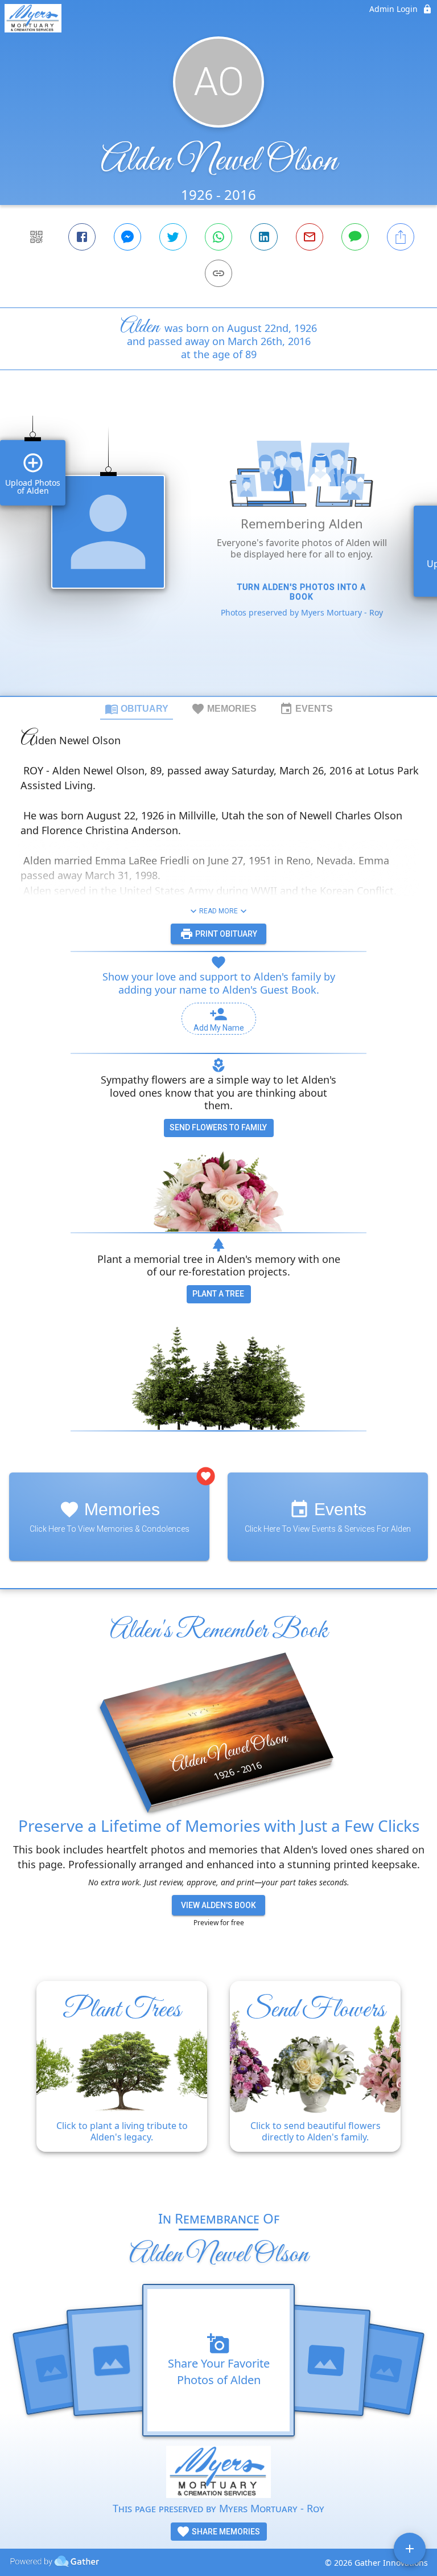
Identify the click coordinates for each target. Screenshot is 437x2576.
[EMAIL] (310, 237)
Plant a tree (218, 1294)
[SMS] (355, 237)
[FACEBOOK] (82, 237)
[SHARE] (401, 237)
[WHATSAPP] (218, 237)
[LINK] (218, 273)
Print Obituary (225, 934)
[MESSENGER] (127, 237)
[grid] (218, 552)
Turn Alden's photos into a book (302, 592)
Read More (218, 911)
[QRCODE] (36, 237)
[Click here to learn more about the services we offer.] (218, 2473)
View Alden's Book (218, 1905)
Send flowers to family (218, 1127)
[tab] (137, 708)
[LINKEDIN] (264, 237)
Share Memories (225, 2532)
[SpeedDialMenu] (410, 2549)
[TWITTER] (173, 237)
